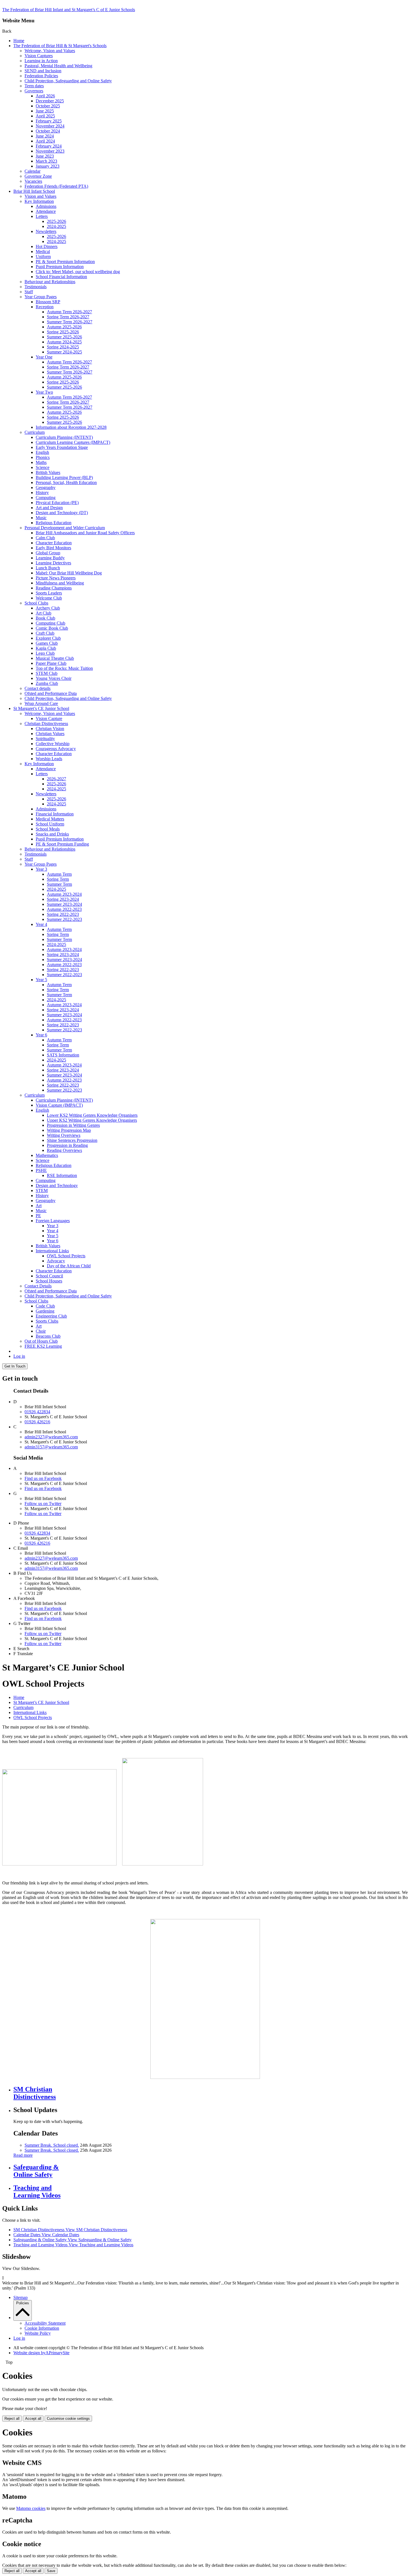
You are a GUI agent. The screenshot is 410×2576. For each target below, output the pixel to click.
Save (51, 2571)
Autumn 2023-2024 (64, 894)
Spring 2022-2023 (63, 914)
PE (38, 1216)
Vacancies (33, 181)
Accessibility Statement (45, 2323)
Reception (45, 307)
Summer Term (59, 884)
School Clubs (36, 603)
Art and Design (49, 508)
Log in (19, 1356)
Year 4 (41, 924)
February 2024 (49, 146)
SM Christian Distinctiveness (70, 2230)
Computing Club (50, 623)
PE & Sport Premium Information (65, 262)
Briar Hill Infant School (34, 191)
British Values (48, 472)
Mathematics (47, 1155)
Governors (34, 91)
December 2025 (50, 101)
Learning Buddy (50, 558)
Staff (29, 292)
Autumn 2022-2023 (64, 909)
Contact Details (38, 1286)
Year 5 (41, 980)
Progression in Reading (67, 1145)
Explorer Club (48, 638)
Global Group (48, 553)
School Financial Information (61, 277)
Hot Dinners (47, 246)
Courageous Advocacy (56, 749)
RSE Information (62, 1175)
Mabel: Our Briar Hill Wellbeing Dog (69, 573)
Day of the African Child (69, 1266)
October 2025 (48, 106)
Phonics (43, 457)
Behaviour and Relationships (50, 282)
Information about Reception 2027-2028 (71, 427)
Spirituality (45, 739)
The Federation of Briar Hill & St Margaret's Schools (60, 46)
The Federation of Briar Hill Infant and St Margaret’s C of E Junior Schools (69, 10)
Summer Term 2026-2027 (70, 322)
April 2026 (45, 96)
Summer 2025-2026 (64, 337)
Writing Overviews (64, 1135)
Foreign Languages (53, 1221)
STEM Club (47, 673)
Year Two (44, 392)
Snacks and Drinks (52, 834)
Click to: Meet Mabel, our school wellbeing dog (78, 272)
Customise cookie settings (68, 2419)
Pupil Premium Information (60, 267)
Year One (44, 357)
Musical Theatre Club (55, 658)
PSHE (41, 1170)
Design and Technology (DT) (62, 513)
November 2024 (50, 126)
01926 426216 (37, 1422)
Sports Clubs (47, 1321)
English (42, 452)
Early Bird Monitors (53, 548)
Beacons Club (48, 1336)
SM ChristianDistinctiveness (35, 2093)
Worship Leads (49, 759)
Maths (41, 462)
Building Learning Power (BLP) (64, 477)
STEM (42, 1191)
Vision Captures (39, 56)
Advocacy (56, 1261)
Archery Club (48, 608)
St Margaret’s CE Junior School (41, 708)
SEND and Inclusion (43, 71)
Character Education (54, 543)
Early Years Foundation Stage (62, 447)
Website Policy (38, 2333)
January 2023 (48, 166)
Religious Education (54, 523)
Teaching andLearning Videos (37, 2191)
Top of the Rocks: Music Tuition (64, 668)
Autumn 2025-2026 (64, 327)
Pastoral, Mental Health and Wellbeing (58, 66)
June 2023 (45, 156)
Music (41, 518)
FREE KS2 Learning (43, 1346)
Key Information (39, 201)
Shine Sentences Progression (72, 1140)
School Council (49, 1276)
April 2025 (45, 116)
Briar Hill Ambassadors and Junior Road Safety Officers (85, 533)
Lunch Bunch (48, 568)
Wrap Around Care (41, 703)
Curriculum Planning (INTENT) (64, 437)
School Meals (48, 829)
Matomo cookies (31, 2508)
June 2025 (45, 111)
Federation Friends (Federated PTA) (56, 186)
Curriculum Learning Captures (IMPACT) (73, 442)
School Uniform (50, 824)
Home (19, 41)
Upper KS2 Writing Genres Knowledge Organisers (92, 1120)
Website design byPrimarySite (41, 2353)
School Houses (49, 1281)
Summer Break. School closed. (52, 2145)
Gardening (45, 1311)
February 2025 (49, 121)
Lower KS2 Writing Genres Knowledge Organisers (92, 1115)
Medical (43, 251)
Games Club (47, 643)
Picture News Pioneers (56, 578)
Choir (41, 1331)
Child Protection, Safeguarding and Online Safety (68, 81)
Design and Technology (57, 1185)
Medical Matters (50, 819)
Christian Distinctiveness (46, 724)
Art (39, 1206)
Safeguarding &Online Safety (36, 2171)
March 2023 (46, 161)
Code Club (45, 1306)
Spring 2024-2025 (63, 347)
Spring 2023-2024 (63, 899)
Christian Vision (50, 729)
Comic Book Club (52, 628)
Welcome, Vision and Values (50, 51)
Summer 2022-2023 (64, 919)
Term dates (34, 86)
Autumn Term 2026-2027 (69, 312)
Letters (42, 216)
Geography (46, 487)
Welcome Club (49, 598)
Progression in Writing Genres (73, 1125)
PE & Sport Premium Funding (62, 844)
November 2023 (50, 151)
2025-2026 (56, 221)
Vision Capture (49, 718)
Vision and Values (40, 196)
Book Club (45, 618)
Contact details (38, 688)
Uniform (43, 257)
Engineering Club (51, 1316)
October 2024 (48, 131)
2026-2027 (56, 779)
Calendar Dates (46, 2235)
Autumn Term (59, 874)
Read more (23, 2155)
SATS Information (63, 1055)
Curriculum (35, 432)
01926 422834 (37, 1412)
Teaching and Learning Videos (73, 2245)
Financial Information (55, 814)
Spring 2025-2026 (63, 332)
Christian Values (50, 734)
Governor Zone (38, 176)
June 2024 (45, 136)
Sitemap (20, 2297)
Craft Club (45, 633)
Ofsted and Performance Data (51, 693)
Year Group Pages (41, 297)
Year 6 (41, 1035)
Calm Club (45, 538)
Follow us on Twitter (43, 1504)
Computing (46, 498)
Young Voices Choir (54, 678)
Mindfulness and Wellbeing (60, 583)
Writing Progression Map (69, 1130)
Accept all (33, 2419)
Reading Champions (54, 588)
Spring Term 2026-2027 (68, 317)
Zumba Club (47, 683)
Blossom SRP (48, 302)
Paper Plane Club (51, 663)
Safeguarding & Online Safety (73, 2240)
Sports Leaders (49, 593)
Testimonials (36, 287)
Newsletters (46, 231)
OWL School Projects (66, 1256)
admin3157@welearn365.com (51, 1447)
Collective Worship (53, 744)
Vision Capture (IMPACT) (59, 1105)
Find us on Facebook (43, 1478)
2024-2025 (56, 226)
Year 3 (41, 869)
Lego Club (45, 653)
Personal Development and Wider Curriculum (65, 528)
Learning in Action (41, 61)
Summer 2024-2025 (64, 352)
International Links (52, 1251)
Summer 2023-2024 (64, 904)
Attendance (46, 211)
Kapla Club (46, 648)
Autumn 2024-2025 (64, 342)
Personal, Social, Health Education (66, 482)
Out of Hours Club (41, 1341)
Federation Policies (41, 76)
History (42, 493)
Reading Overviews (64, 1150)
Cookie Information (42, 2328)
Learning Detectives (53, 563)
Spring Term (58, 879)
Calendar (32, 171)
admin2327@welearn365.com (51, 1437)
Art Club (44, 613)
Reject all (12, 2419)
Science (43, 467)
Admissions (46, 206)
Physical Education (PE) (57, 503)
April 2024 (45, 141)
